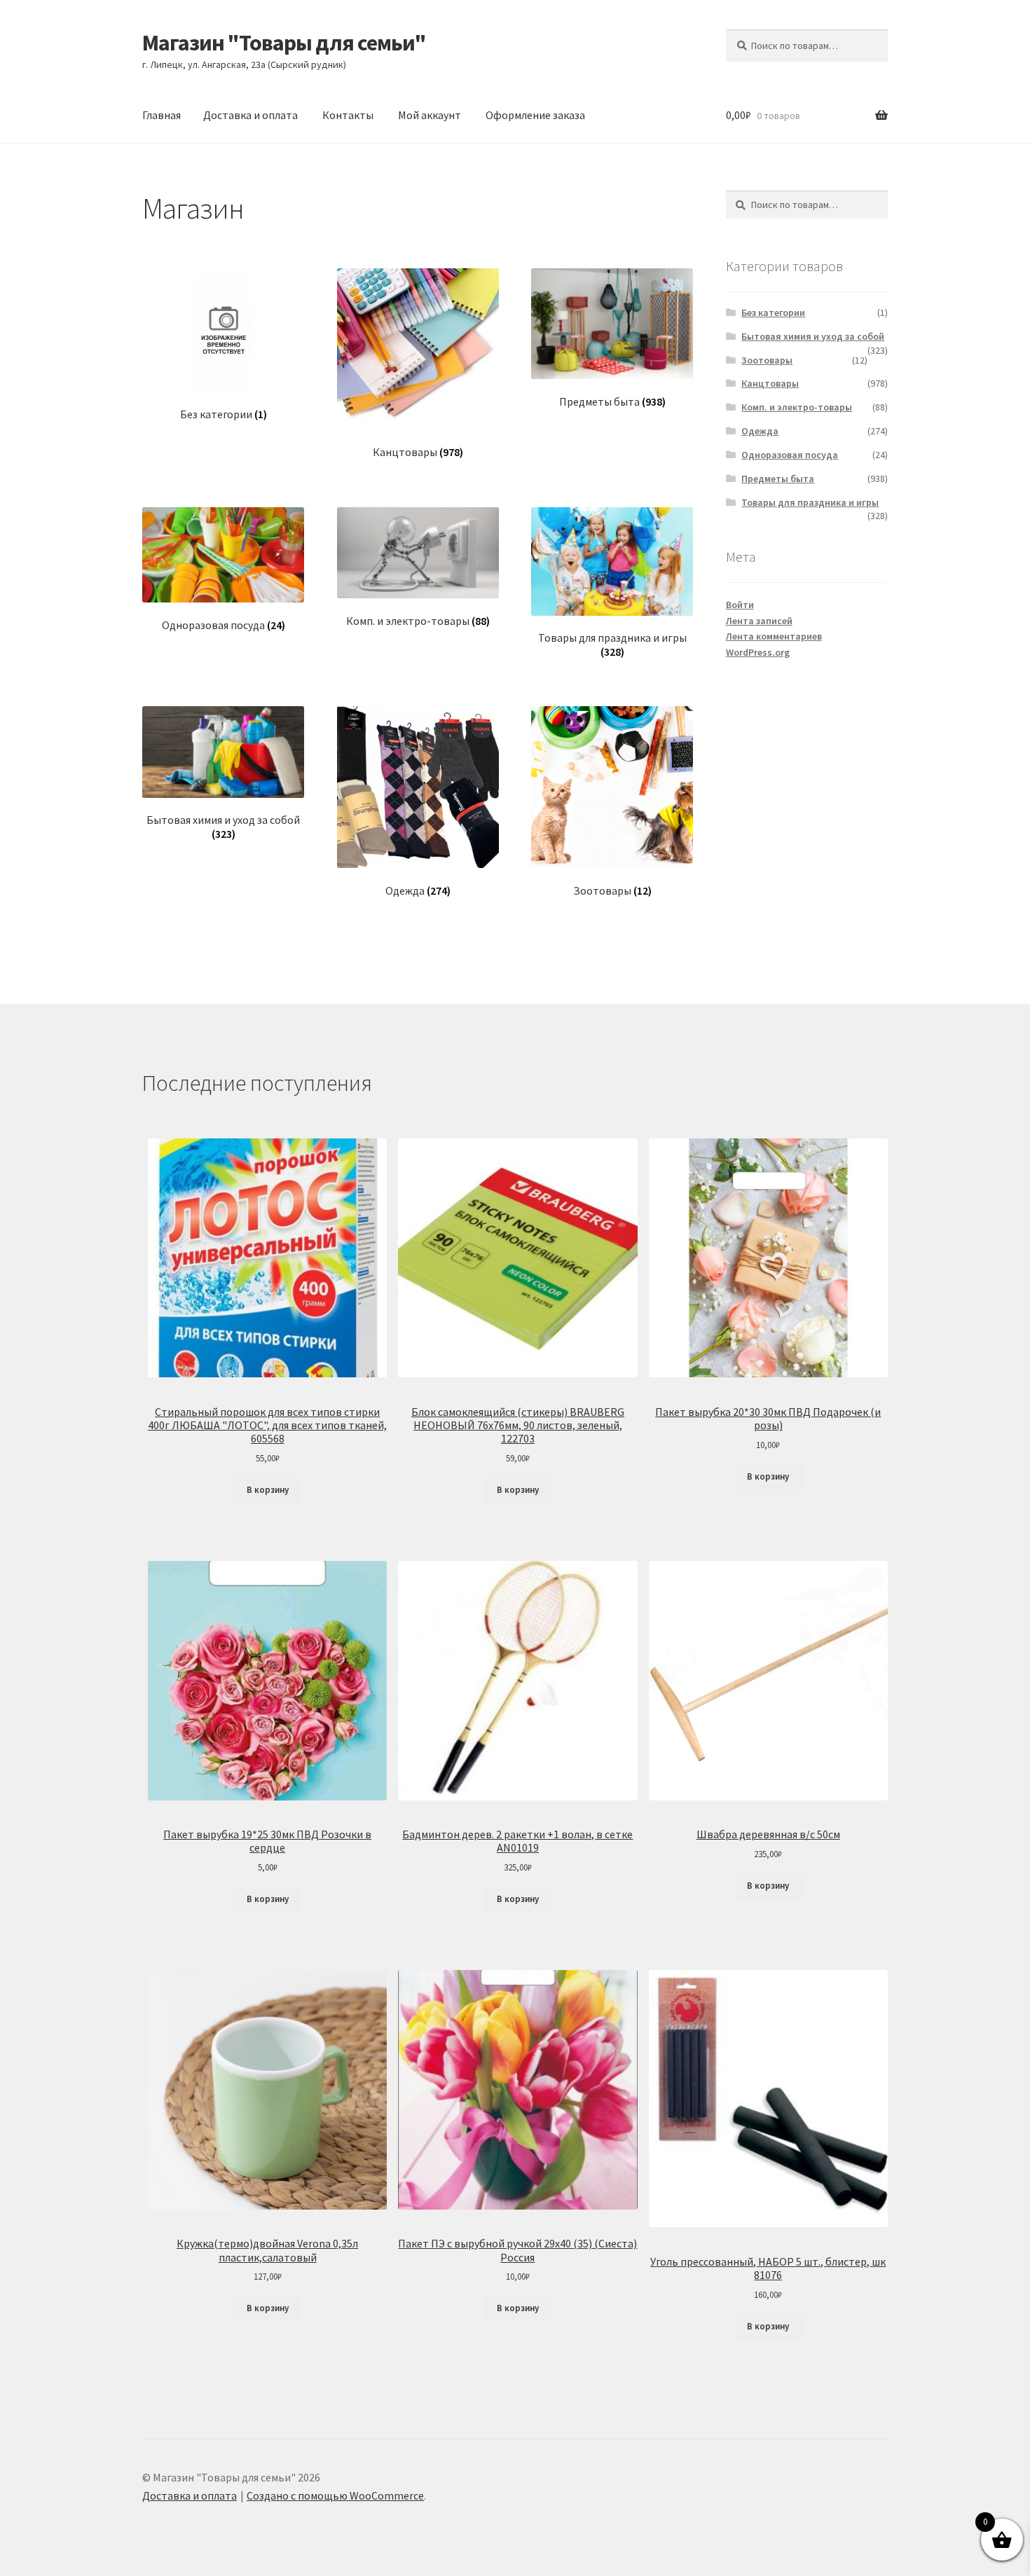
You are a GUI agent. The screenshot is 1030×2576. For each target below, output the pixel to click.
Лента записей (759, 621)
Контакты (348, 115)
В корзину (268, 1490)
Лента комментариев (774, 636)
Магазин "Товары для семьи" (284, 43)
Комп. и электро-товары (797, 407)
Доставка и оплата (250, 115)
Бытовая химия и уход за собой (813, 336)
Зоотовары (767, 360)
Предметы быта (778, 478)
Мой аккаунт (430, 115)
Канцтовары (770, 383)
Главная (162, 115)
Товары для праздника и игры (810, 502)
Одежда (760, 431)
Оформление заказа (535, 115)
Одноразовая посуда (790, 455)
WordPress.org (758, 652)
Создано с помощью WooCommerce (335, 2495)
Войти (740, 605)
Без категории (773, 312)
